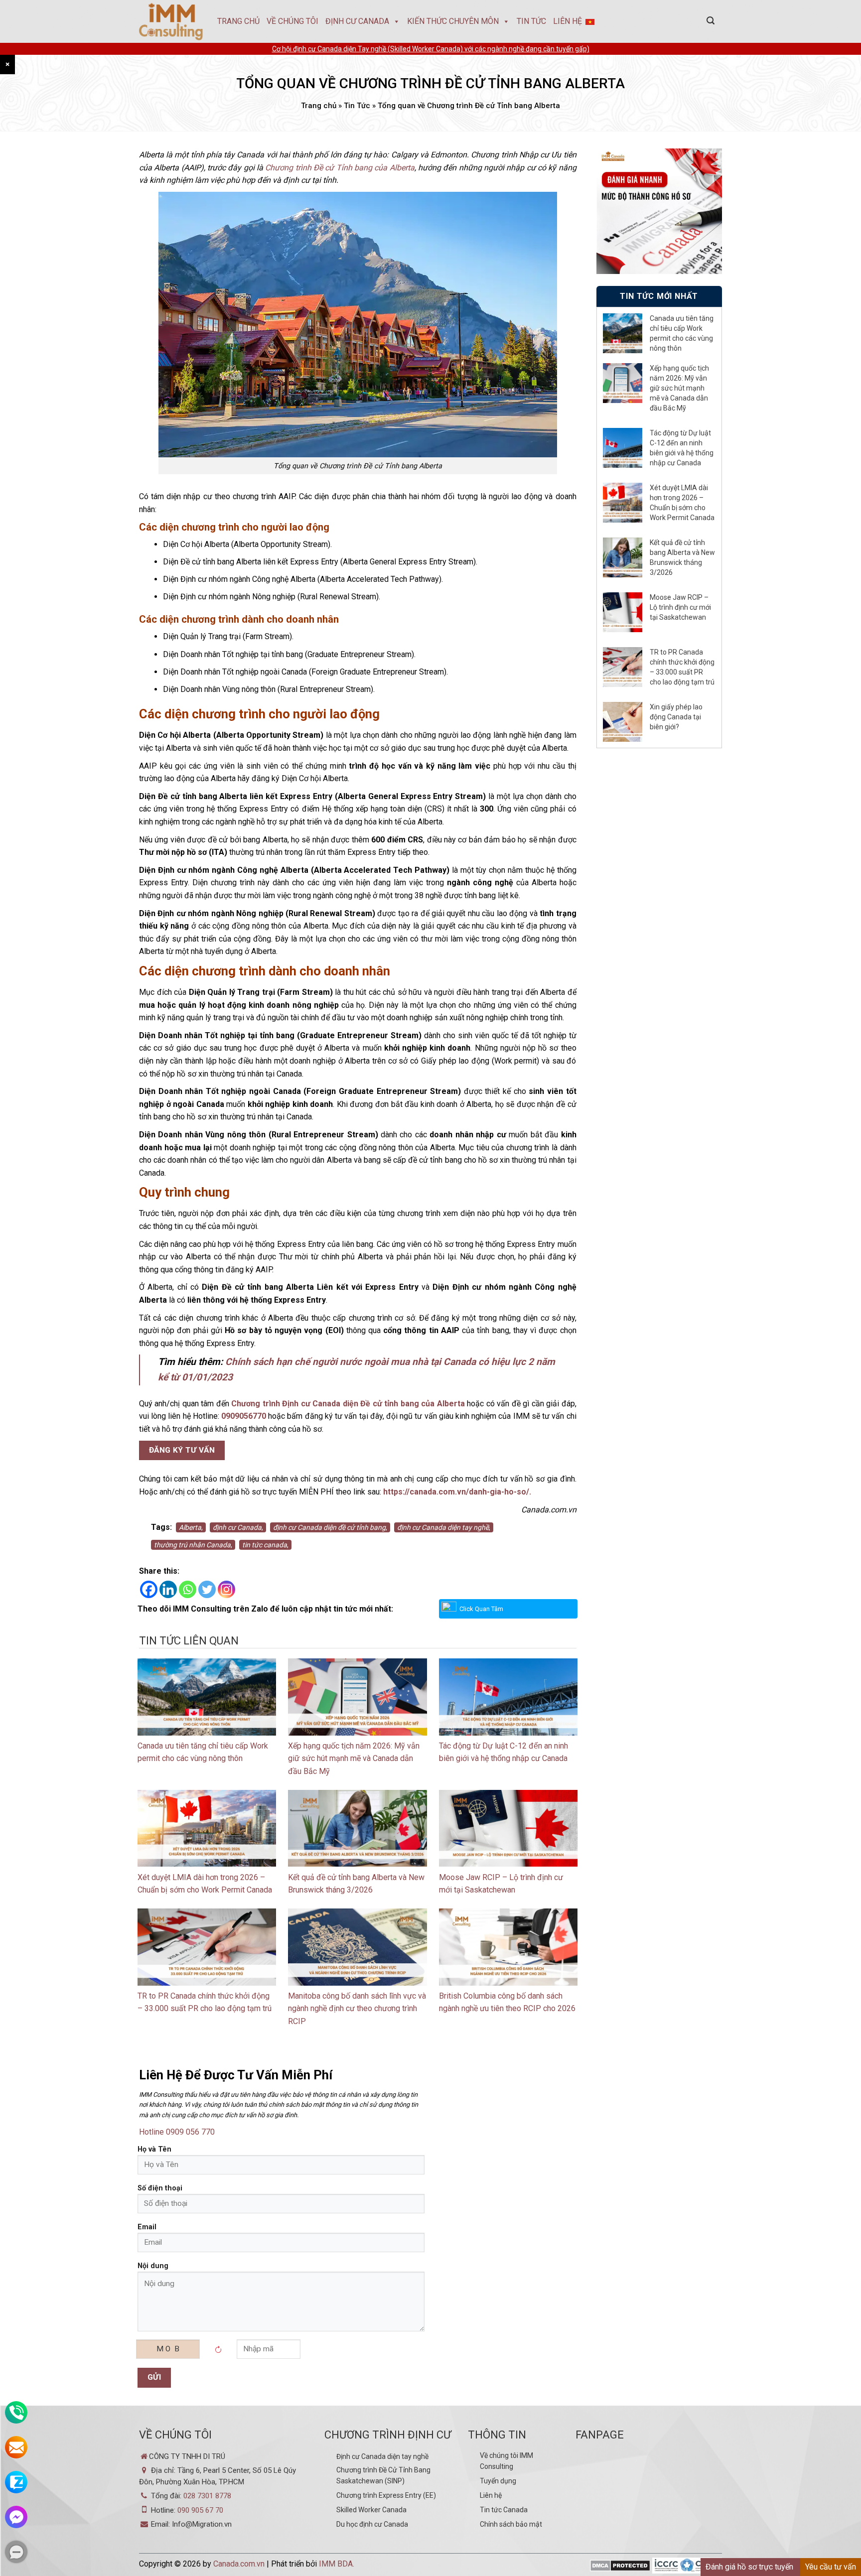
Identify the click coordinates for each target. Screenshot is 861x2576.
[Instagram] (226, 1589)
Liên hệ (491, 2495)
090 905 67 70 (200, 2510)
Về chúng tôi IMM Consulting (506, 2461)
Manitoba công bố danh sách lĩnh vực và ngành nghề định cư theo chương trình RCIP (357, 2009)
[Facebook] (149, 1589)
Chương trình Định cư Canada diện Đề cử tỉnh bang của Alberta (348, 1404)
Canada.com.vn (239, 2564)
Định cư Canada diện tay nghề (382, 2456)
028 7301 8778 (207, 2496)
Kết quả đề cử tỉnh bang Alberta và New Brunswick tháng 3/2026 (682, 557)
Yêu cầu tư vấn (831, 2567)
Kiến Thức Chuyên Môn (453, 21)
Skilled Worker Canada (371, 2510)
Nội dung (153, 2266)
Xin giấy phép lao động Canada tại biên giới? (676, 717)
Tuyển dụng (498, 2481)
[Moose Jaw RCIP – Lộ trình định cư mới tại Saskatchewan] (508, 1828)
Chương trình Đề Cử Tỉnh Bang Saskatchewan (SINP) (383, 2475)
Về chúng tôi (292, 21)
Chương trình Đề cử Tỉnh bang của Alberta (340, 168)
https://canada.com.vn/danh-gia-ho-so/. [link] (457, 1492)
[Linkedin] (168, 1589)
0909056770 (244, 1416)
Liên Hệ (568, 21)
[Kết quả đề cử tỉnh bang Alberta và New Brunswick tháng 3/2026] (357, 1828)
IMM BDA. (337, 2564)
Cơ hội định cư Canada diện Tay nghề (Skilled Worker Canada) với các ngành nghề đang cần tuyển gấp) (431, 49)
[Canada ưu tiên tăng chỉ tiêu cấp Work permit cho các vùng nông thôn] (207, 1696)
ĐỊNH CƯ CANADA (357, 21)
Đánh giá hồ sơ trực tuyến (749, 2567)
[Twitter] (207, 1589)
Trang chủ (238, 21)
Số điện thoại (160, 2188)
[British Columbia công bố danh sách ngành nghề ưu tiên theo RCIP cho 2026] (508, 1946)
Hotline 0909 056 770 (177, 2132)
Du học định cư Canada (372, 2524)
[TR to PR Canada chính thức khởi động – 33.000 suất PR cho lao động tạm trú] (207, 1946)
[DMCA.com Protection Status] (620, 2566)
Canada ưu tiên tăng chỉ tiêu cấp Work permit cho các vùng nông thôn (682, 333)
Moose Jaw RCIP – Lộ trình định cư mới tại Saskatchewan (680, 607)
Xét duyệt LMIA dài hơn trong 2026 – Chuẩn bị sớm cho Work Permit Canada (682, 503)
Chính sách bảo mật (511, 2524)
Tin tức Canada (504, 2510)
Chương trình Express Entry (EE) (386, 2495)
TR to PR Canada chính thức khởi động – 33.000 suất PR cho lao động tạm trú (682, 667)
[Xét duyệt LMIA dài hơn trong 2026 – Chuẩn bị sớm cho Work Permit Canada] (207, 1828)
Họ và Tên (154, 2149)
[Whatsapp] (188, 1589)
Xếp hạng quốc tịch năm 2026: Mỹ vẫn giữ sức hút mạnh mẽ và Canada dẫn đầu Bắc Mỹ (354, 1759)
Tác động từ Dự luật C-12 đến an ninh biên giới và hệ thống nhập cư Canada (682, 448)
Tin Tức (531, 21)
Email (147, 2227)
